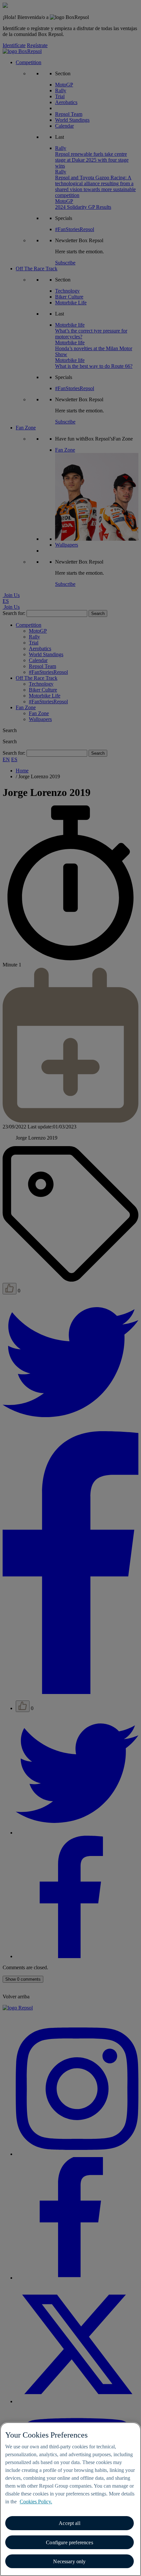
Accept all (70, 2523)
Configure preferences (69, 2542)
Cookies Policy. (36, 2502)
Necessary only (69, 2561)
